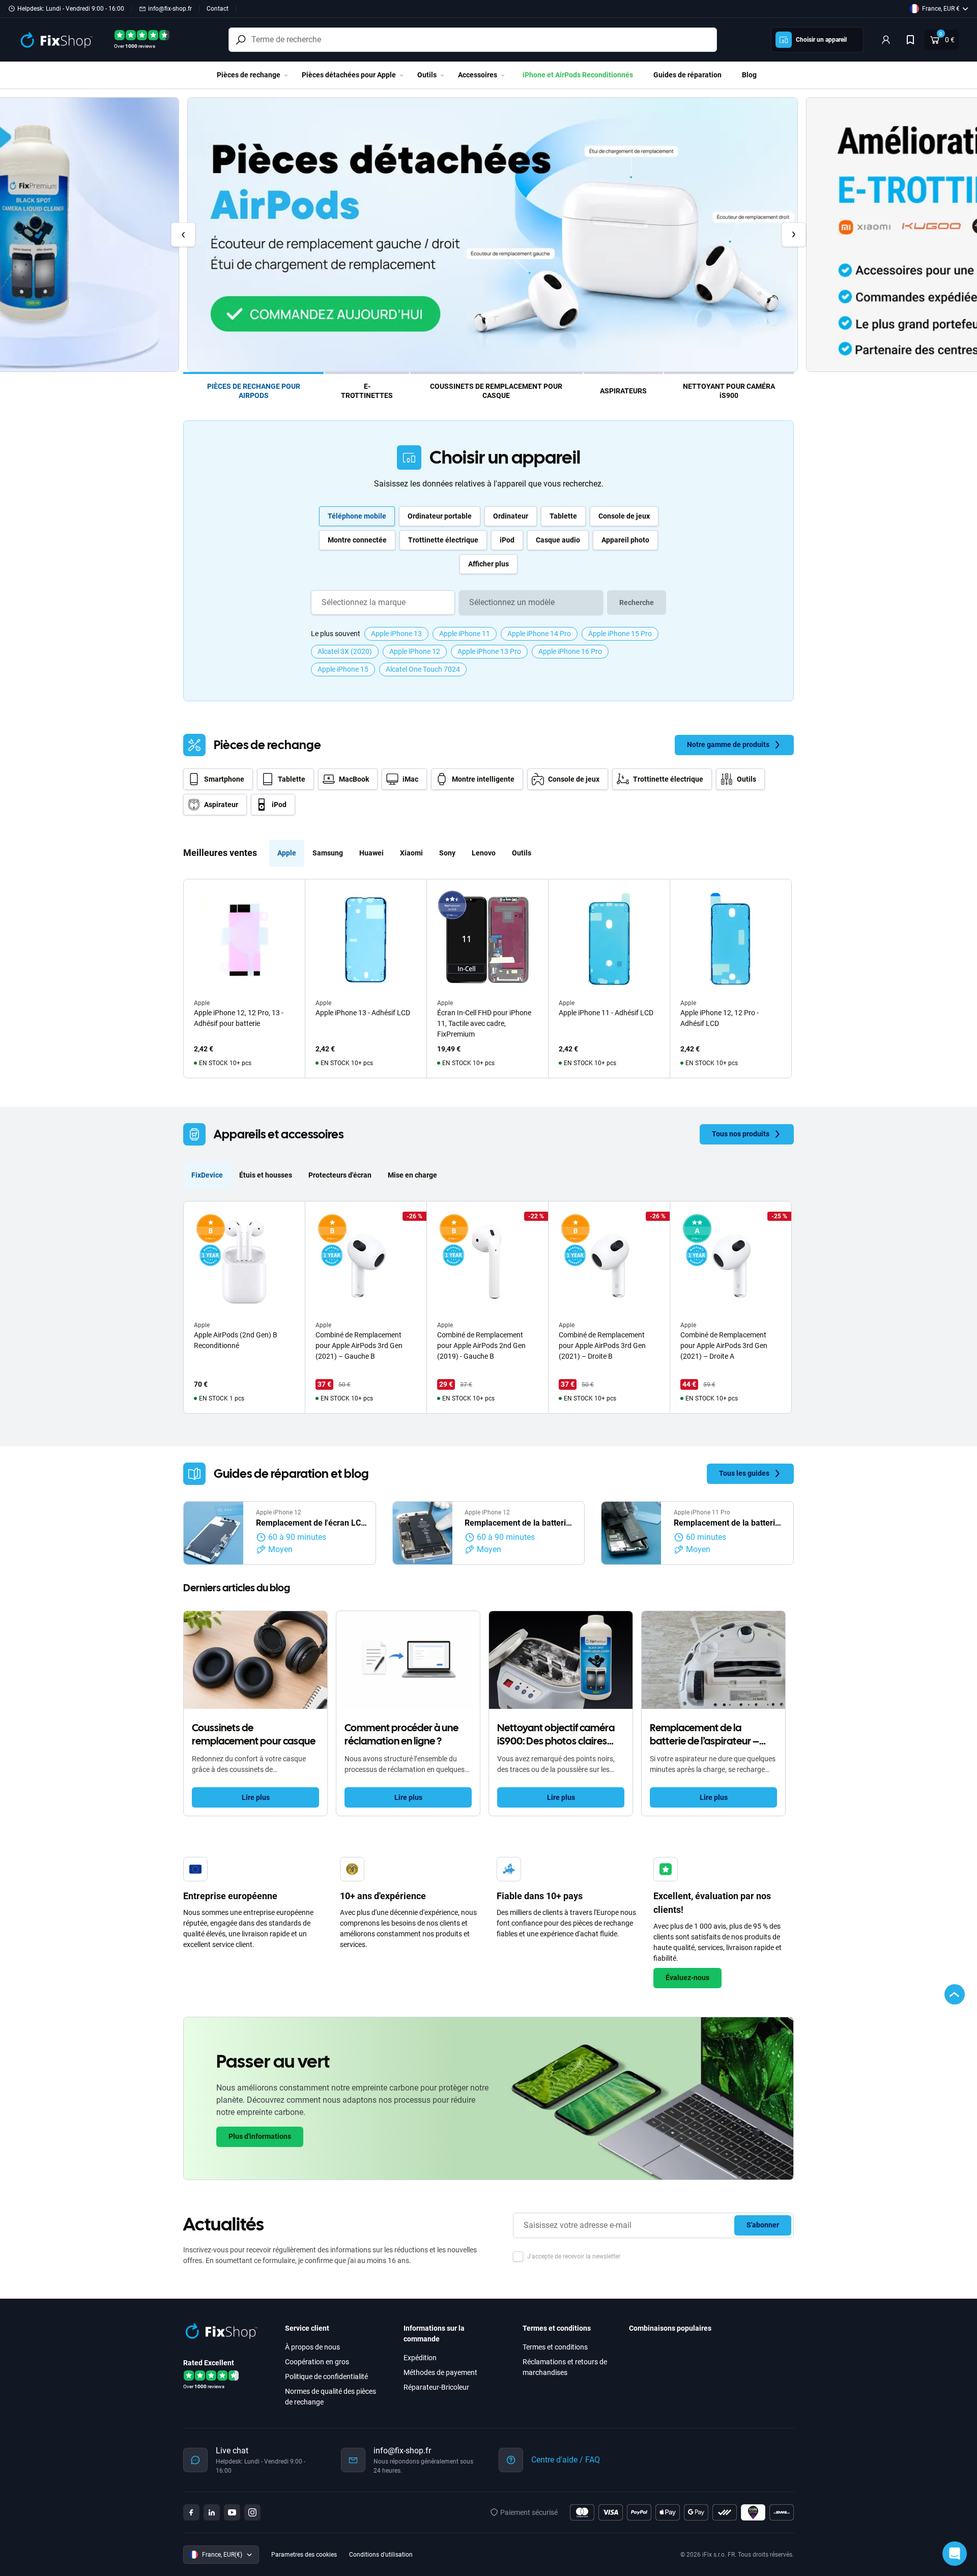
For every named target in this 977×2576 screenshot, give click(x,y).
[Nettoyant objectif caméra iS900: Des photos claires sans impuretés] (561, 1660)
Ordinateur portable (440, 516)
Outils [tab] (522, 853)
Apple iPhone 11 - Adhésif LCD (606, 1013)
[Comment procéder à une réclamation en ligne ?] (408, 1660)
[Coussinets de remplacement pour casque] (255, 1660)
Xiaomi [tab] (411, 853)
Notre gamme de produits (728, 745)
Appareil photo (625, 540)
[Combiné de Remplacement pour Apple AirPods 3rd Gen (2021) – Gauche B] (366, 1262)
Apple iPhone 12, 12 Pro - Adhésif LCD (720, 1018)
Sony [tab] (447, 853)
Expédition (420, 2358)
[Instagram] (252, 2512)
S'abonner (763, 2225)
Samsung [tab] (328, 853)
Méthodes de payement (440, 2372)
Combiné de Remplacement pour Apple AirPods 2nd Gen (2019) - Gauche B (481, 1346)
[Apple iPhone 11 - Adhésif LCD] (609, 940)
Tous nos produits (741, 1134)
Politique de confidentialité (326, 2377)
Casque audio (558, 540)
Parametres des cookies (304, 2555)
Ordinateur (511, 516)
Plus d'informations (260, 2136)
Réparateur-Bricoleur (436, 2387)
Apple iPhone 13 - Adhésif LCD (363, 1013)
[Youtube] (232, 2512)
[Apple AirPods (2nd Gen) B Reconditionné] (244, 1262)
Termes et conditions (555, 2347)
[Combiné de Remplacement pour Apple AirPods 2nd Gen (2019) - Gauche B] (487, 1262)
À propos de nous (312, 2347)
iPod (507, 540)
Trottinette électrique (443, 540)
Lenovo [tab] (484, 853)
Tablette (563, 516)
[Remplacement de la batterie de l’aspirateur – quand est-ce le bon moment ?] (713, 1660)
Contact (218, 9)
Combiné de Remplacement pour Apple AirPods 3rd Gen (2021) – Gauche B (359, 1346)
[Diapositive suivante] (794, 235)
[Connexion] (886, 40)
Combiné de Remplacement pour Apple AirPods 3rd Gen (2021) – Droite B (602, 1346)
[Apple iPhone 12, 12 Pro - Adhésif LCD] (731, 940)
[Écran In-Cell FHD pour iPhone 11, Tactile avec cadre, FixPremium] (487, 940)
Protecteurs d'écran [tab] (340, 1175)
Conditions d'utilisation (381, 2555)
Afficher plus (489, 564)
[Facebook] (191, 2512)
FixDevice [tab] (207, 1175)
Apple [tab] (287, 853)
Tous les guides (744, 1473)
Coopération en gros (317, 2362)
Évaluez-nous (687, 1978)
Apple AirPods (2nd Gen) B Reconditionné (236, 1340)
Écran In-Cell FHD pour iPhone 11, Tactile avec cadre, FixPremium (484, 1023)
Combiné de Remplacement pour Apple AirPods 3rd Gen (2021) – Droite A (724, 1346)
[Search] (241, 40)
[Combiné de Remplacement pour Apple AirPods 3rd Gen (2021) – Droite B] (609, 1262)
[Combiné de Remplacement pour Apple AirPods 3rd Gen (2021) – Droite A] (731, 1262)
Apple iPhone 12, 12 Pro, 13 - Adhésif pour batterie (239, 1018)
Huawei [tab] (371, 853)
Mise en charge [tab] (412, 1175)
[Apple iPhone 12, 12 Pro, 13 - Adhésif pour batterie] (244, 940)
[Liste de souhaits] (910, 40)
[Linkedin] (212, 2512)
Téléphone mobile (357, 516)
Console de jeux (624, 516)
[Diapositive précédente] (183, 235)
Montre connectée (357, 540)
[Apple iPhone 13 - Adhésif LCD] (366, 940)
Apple (202, 1003)
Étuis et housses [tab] (266, 1175)
